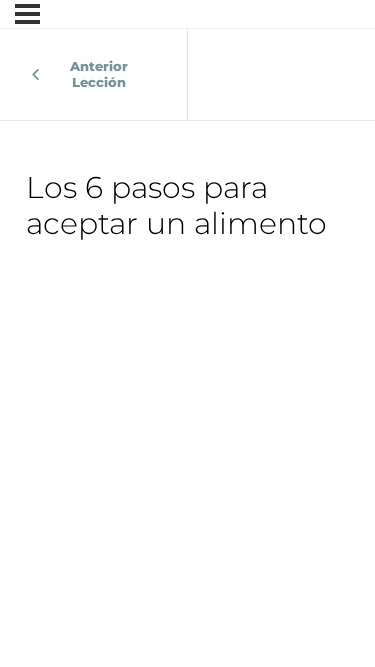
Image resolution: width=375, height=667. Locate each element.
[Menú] (27, 14)
